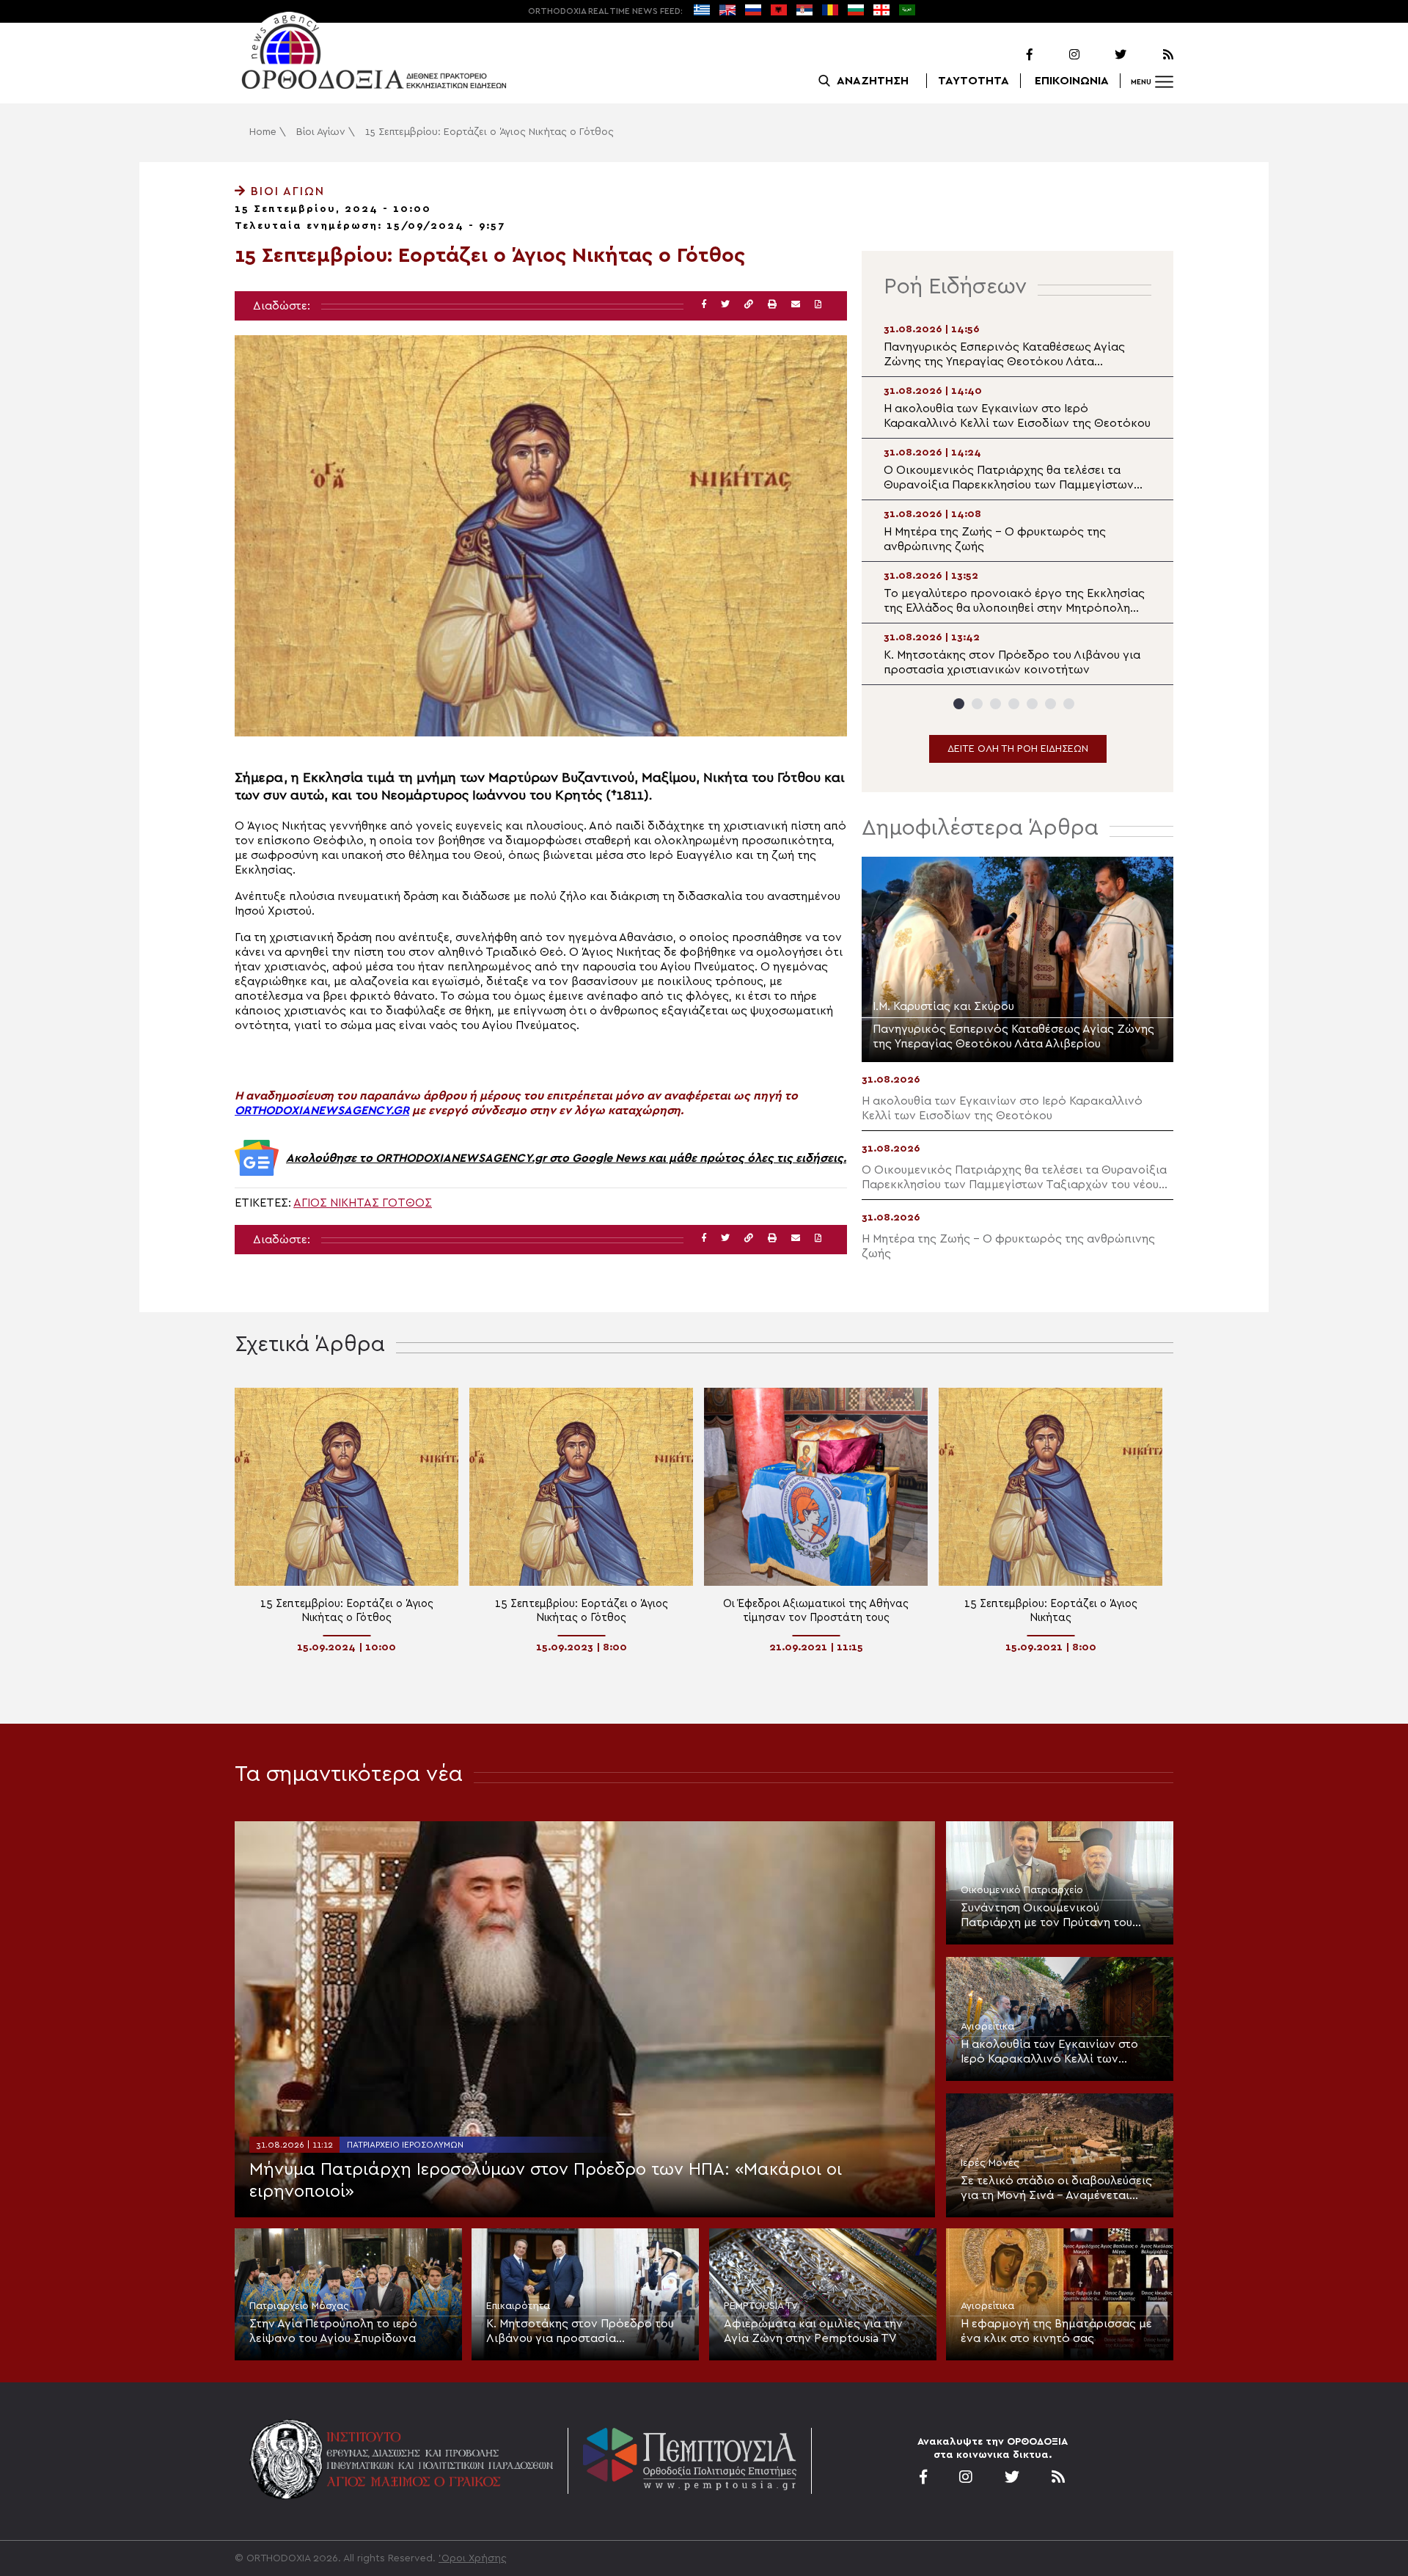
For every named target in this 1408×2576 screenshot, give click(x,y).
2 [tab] (977, 704)
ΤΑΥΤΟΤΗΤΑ (973, 81)
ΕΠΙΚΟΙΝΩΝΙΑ (1072, 81)
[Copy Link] (749, 305)
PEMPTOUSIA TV (761, 2306)
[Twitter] (1104, 55)
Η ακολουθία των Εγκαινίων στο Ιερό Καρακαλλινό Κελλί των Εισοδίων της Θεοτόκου (1049, 2052)
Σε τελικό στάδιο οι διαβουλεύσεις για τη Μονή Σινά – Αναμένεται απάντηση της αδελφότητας (1056, 2189)
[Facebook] (1011, 55)
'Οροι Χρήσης (473, 2558)
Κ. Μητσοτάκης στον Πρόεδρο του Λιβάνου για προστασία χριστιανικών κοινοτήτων (580, 2332)
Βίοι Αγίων (321, 132)
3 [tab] (995, 704)
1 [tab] (959, 704)
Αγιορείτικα (987, 2027)
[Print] (772, 305)
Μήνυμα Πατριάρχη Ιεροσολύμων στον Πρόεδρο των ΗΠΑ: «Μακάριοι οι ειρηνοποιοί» (546, 2181)
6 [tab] (1050, 704)
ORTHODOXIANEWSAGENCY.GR (322, 1110)
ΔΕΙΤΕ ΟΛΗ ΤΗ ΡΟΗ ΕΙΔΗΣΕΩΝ (1018, 749)
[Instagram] (1057, 55)
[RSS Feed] (1151, 55)
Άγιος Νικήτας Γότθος (363, 1203)
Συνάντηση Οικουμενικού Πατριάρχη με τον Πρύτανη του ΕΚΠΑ (1046, 1916)
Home (263, 132)
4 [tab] (1014, 704)
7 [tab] (1069, 704)
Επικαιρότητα (518, 2306)
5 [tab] (1032, 704)
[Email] (796, 305)
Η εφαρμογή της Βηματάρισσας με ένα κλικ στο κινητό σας (1056, 2331)
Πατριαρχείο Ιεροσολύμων (405, 2145)
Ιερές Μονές (990, 2163)
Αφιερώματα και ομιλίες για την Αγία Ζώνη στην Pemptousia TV (813, 2331)
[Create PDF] (818, 305)
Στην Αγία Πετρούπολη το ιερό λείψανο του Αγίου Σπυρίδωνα (333, 2331)
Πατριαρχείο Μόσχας (299, 2306)
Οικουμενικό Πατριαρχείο (1022, 1890)
